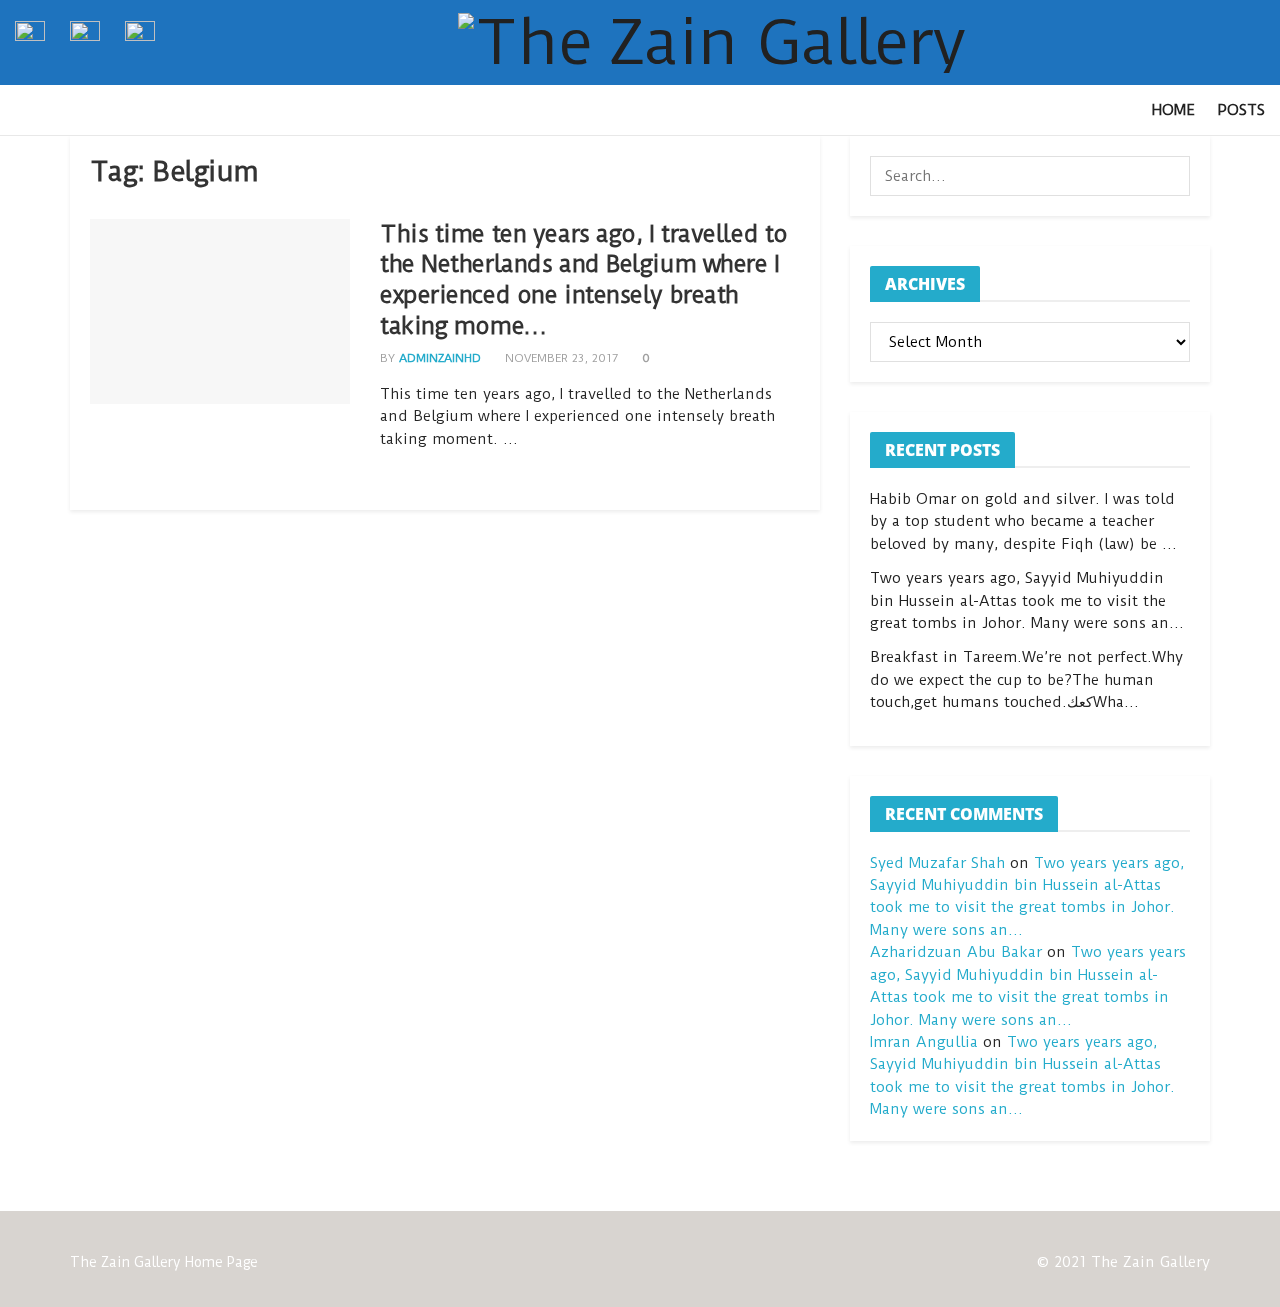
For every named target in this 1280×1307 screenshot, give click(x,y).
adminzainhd (440, 358)
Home (1173, 110)
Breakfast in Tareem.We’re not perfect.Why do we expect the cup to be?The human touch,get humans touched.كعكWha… (1026, 679)
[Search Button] (1170, 176)
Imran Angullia (924, 1042)
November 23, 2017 (559, 358)
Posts (1241, 110)
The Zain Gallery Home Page (164, 1262)
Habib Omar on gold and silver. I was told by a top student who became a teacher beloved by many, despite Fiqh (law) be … (1023, 521)
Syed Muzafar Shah (937, 863)
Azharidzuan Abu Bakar (956, 952)
